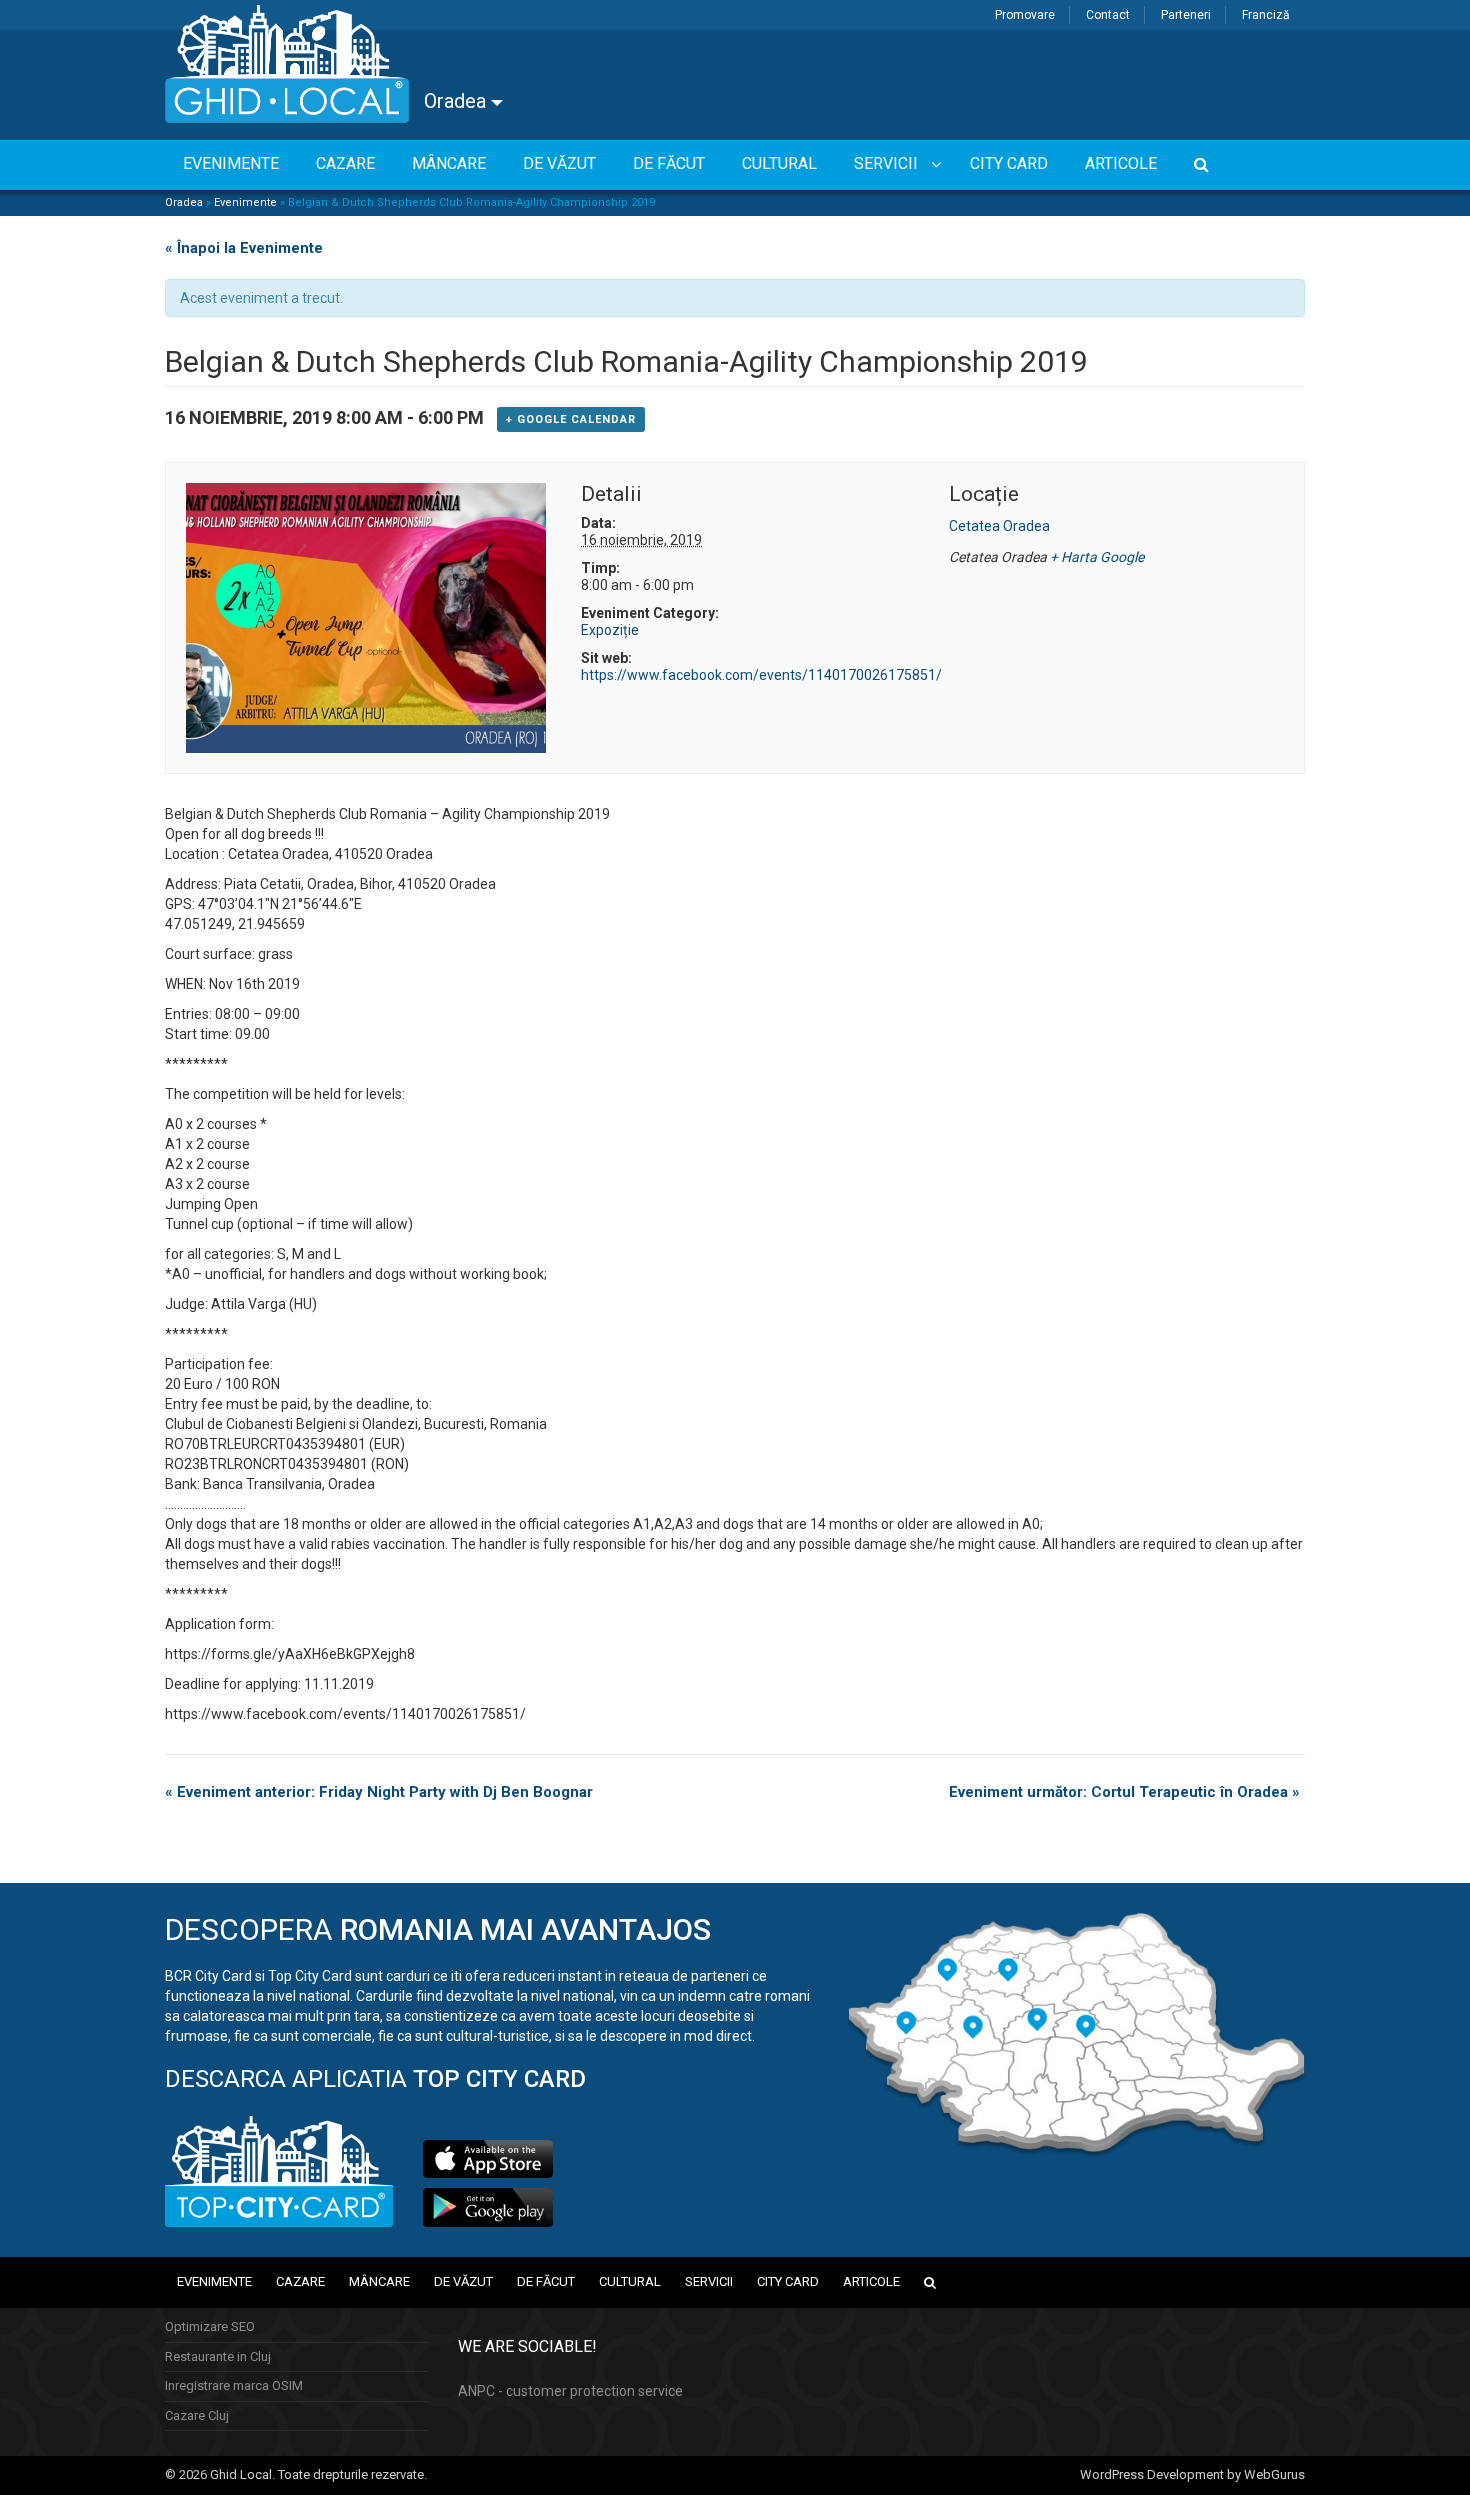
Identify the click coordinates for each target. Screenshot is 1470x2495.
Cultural (630, 2281)
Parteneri (1186, 15)
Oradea (457, 101)
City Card (788, 2281)
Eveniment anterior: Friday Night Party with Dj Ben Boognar (379, 1792)
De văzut (463, 2281)
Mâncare (379, 2281)
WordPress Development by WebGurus (1192, 2474)
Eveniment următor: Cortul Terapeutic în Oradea (1124, 1792)
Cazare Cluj (197, 2415)
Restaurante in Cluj (218, 2356)
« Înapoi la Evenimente (244, 248)
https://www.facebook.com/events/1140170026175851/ (761, 675)
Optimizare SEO (210, 2326)
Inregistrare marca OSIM (234, 2385)
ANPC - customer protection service (570, 2391)
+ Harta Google (1097, 557)
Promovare (1025, 15)
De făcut (546, 2281)
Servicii (709, 2281)
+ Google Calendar (571, 419)
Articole (871, 2281)
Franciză (1266, 15)
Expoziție (610, 630)
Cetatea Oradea (999, 526)
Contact (1108, 15)
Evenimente (245, 202)
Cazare (300, 2281)
